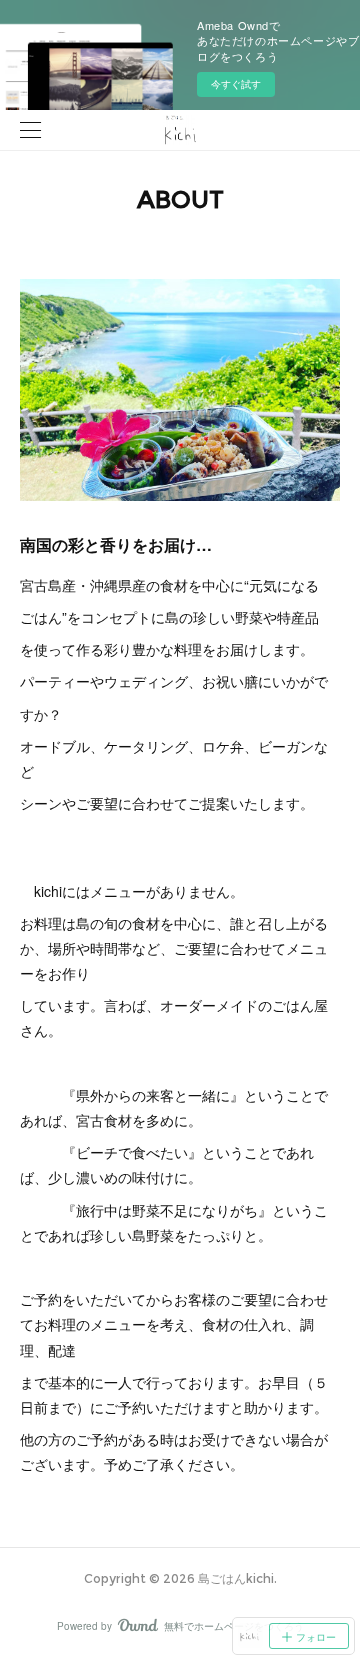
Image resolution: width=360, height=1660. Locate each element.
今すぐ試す (236, 84)
